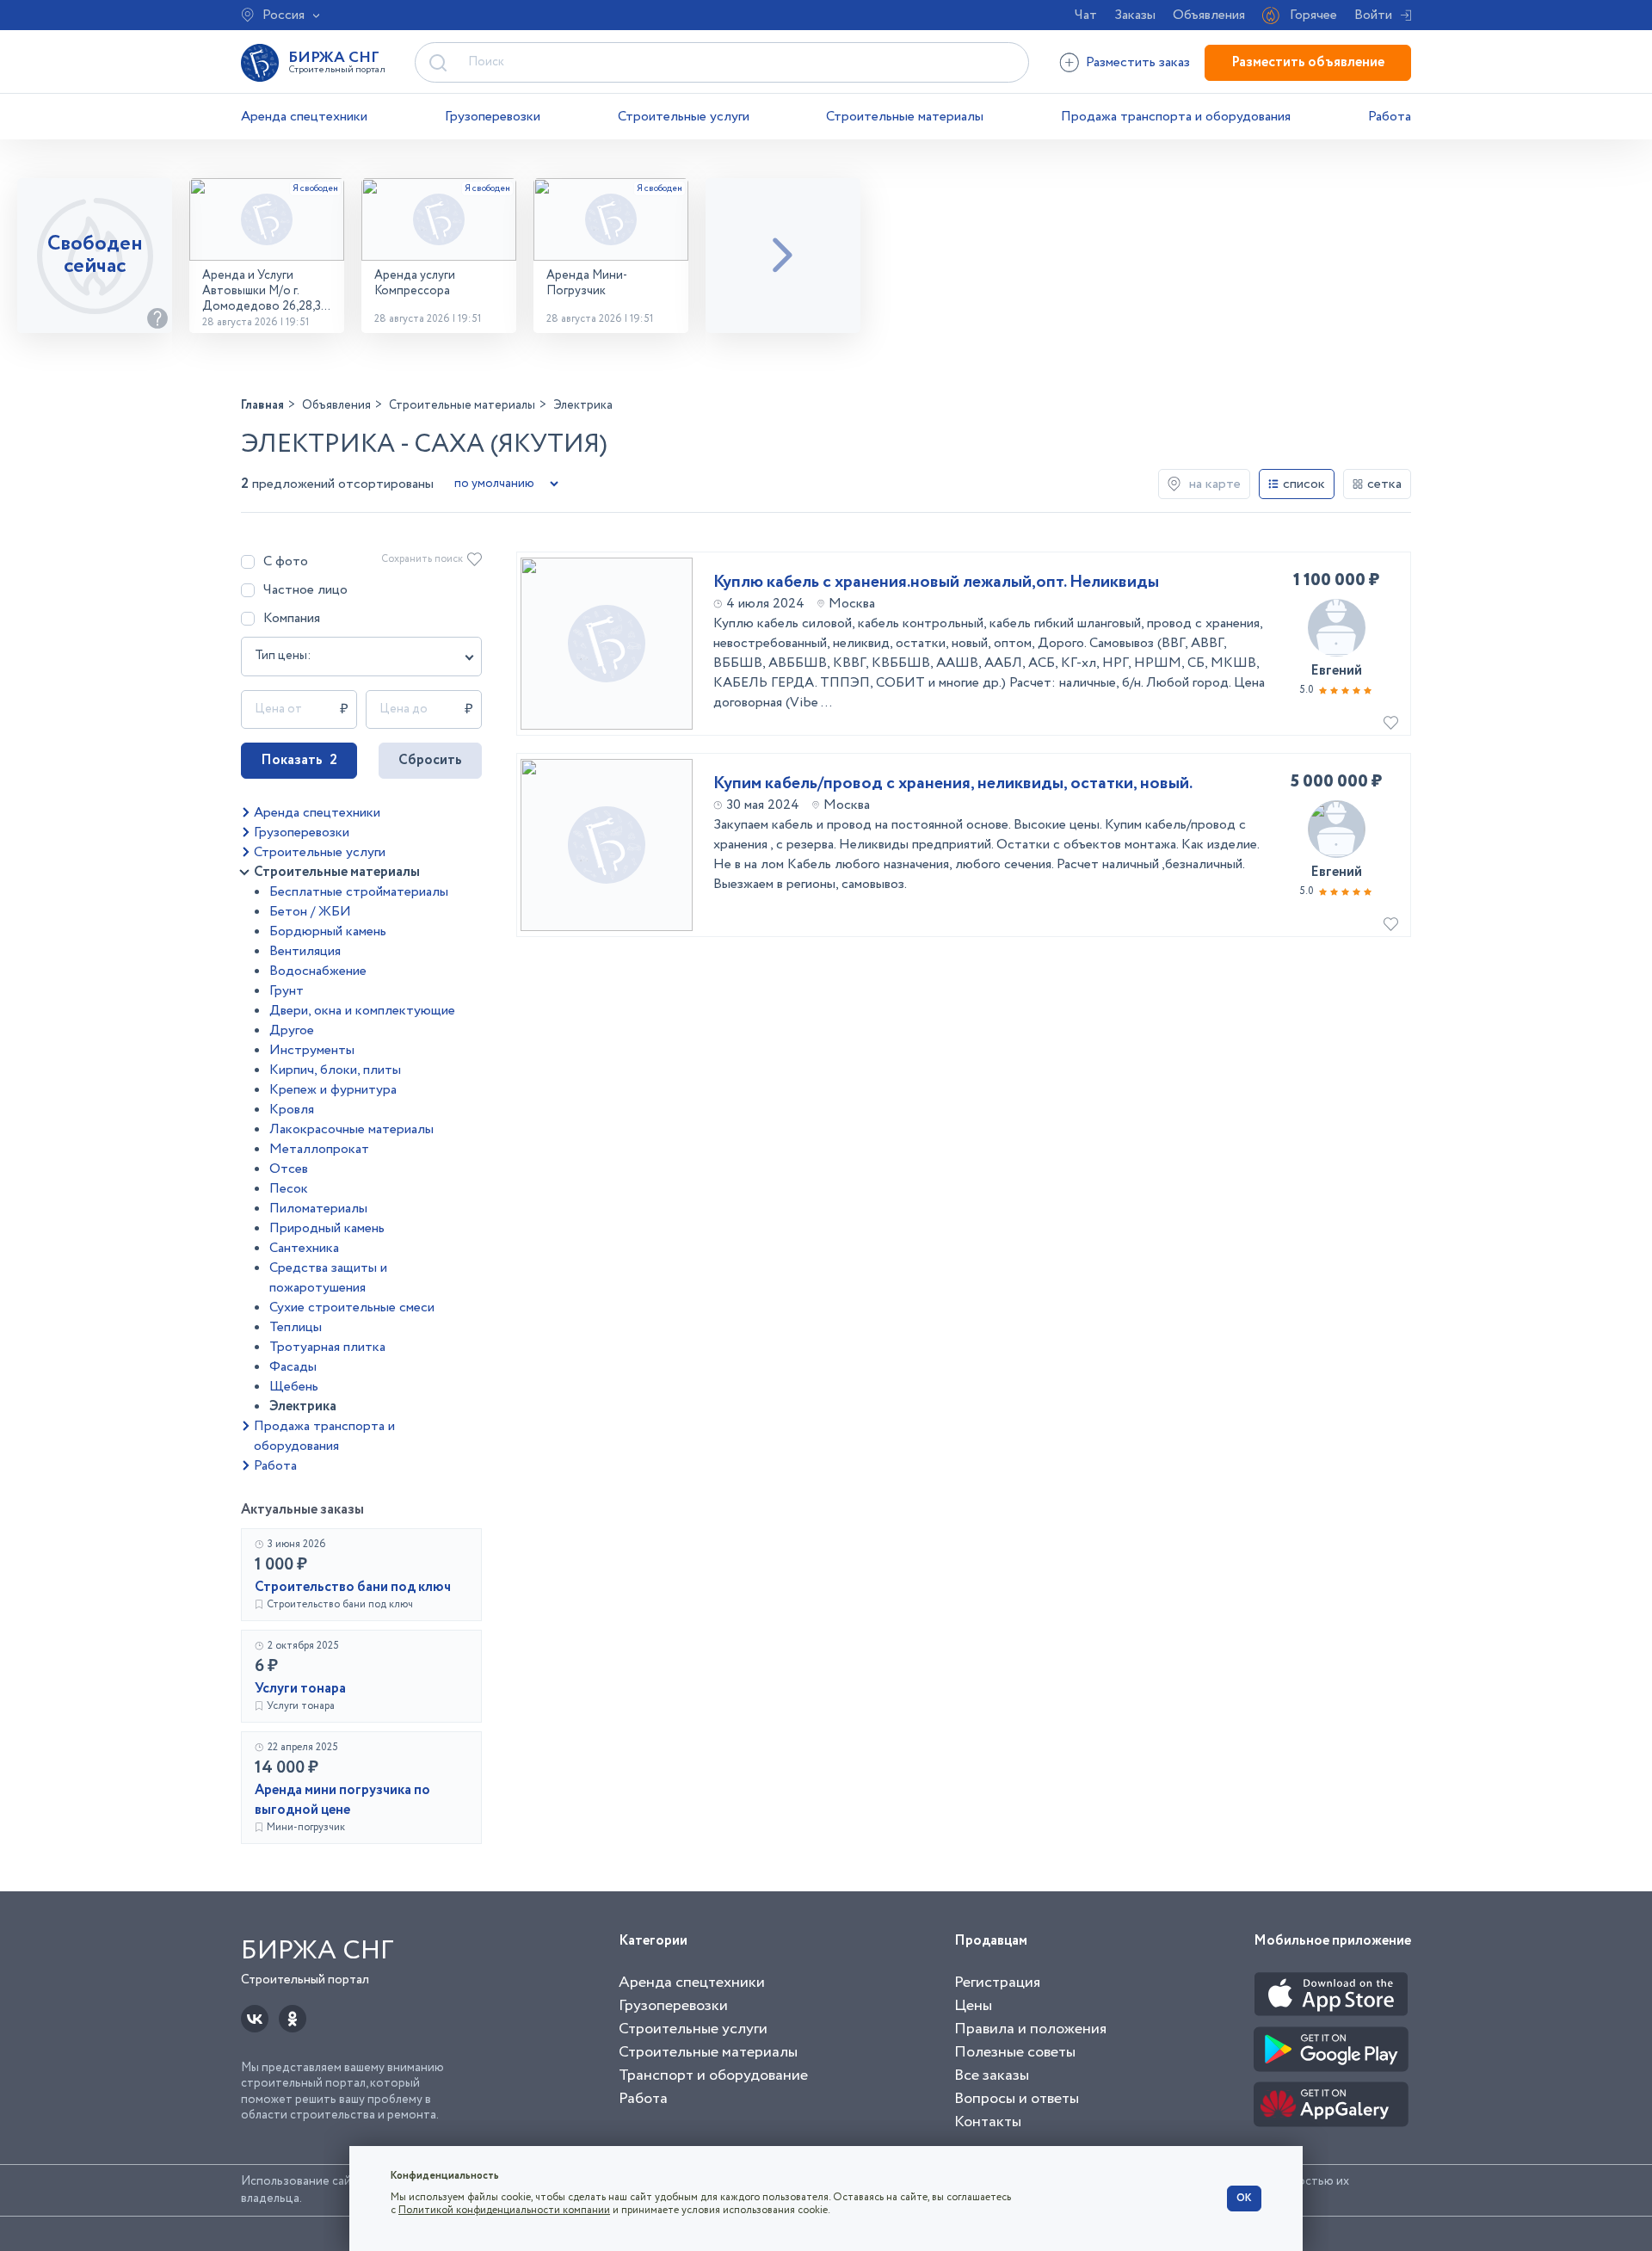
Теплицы (296, 1327)
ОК (1244, 2198)
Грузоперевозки (493, 117)
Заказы (1135, 15)
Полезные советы (1015, 2052)
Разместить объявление (1308, 62)
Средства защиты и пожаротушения (328, 1278)
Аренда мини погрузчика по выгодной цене (342, 1800)
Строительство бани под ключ (353, 1587)
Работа (1390, 117)
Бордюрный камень (328, 931)
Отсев (289, 1169)
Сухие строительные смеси (352, 1307)
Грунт (287, 991)
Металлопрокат (319, 1149)
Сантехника (304, 1248)
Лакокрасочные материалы (351, 1129)
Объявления (1209, 15)
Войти (1373, 15)
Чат (1086, 15)
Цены (973, 2006)
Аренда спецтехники (304, 117)
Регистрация (997, 1983)
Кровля (292, 1110)
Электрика (303, 1406)
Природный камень (327, 1228)
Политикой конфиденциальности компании (504, 2210)
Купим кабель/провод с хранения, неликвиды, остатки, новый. (953, 784)
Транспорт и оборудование (713, 2075)
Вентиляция (305, 951)
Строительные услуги (684, 117)
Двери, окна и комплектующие (362, 1011)
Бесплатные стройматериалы (359, 892)
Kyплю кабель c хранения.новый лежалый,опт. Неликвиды (936, 583)
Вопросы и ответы (1017, 2099)
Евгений (1336, 671)
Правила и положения (1030, 2029)
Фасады (293, 1367)
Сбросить (430, 760)
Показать (299, 760)
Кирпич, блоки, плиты (335, 1070)
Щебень (294, 1387)
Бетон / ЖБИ (310, 912)
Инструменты (312, 1050)
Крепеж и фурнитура (333, 1090)
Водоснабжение (318, 971)
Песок (289, 1189)
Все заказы (992, 2075)
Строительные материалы (905, 117)
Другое (292, 1030)
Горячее (1313, 15)
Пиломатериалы (318, 1209)
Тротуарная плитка (327, 1347)
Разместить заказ (1138, 62)
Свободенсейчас (95, 255)
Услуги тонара (300, 1689)
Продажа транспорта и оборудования (1176, 117)
